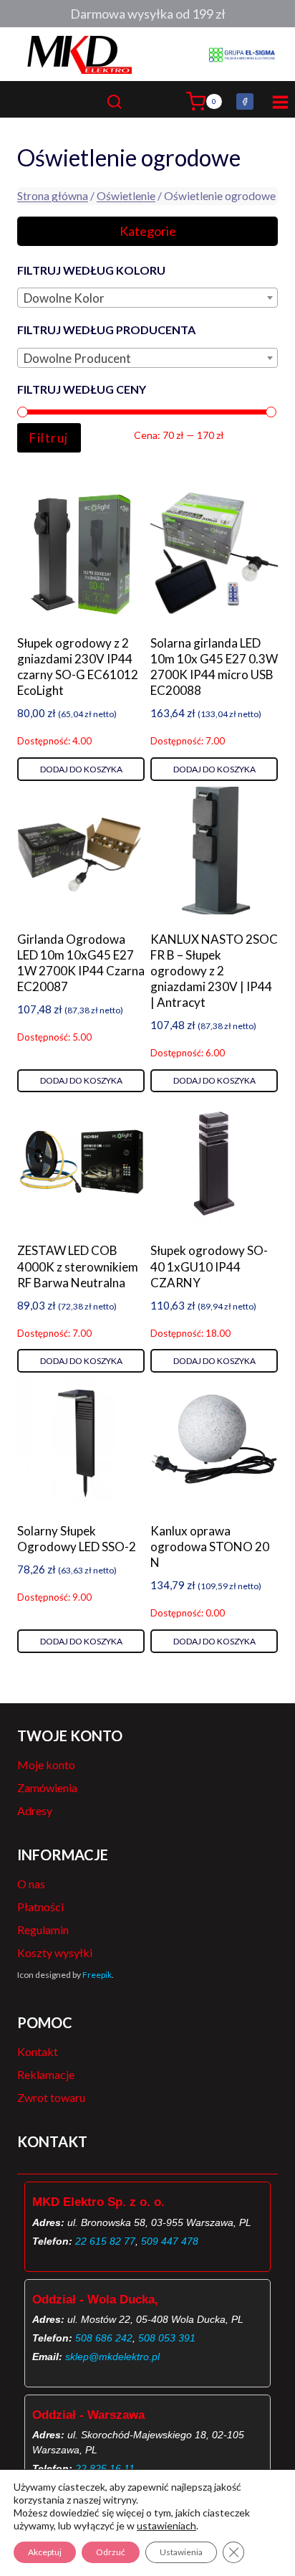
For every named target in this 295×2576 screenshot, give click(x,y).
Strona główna (53, 196)
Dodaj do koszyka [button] (81, 769)
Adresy (35, 1810)
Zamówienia (47, 1787)
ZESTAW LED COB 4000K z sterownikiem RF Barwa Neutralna (78, 1266)
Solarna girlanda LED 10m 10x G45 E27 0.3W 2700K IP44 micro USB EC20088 (214, 667)
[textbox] (147, 298)
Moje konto (46, 1765)
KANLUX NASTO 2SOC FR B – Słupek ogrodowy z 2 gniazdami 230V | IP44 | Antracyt (214, 971)
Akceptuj (45, 2552)
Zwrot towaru (51, 2097)
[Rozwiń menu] (278, 101)
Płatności (40, 1907)
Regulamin (43, 1929)
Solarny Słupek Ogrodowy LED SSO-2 (77, 1539)
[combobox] (147, 298)
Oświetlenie (126, 196)
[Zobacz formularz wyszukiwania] (143, 101)
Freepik (97, 1975)
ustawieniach (166, 2525)
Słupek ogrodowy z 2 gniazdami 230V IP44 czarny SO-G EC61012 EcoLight (78, 667)
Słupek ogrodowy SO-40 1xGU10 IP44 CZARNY (209, 1266)
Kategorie (148, 231)
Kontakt (38, 2051)
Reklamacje (46, 2074)
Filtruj (49, 438)
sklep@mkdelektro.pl (112, 2357)
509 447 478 (170, 2241)
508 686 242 (104, 2338)
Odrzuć (111, 2552)
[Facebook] (245, 102)
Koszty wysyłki (55, 1952)
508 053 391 (167, 2338)
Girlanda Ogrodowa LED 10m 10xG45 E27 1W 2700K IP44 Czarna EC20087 (81, 963)
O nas (31, 1884)
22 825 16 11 (105, 2468)
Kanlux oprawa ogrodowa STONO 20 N (210, 1547)
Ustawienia (181, 2552)
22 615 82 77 (105, 2241)
